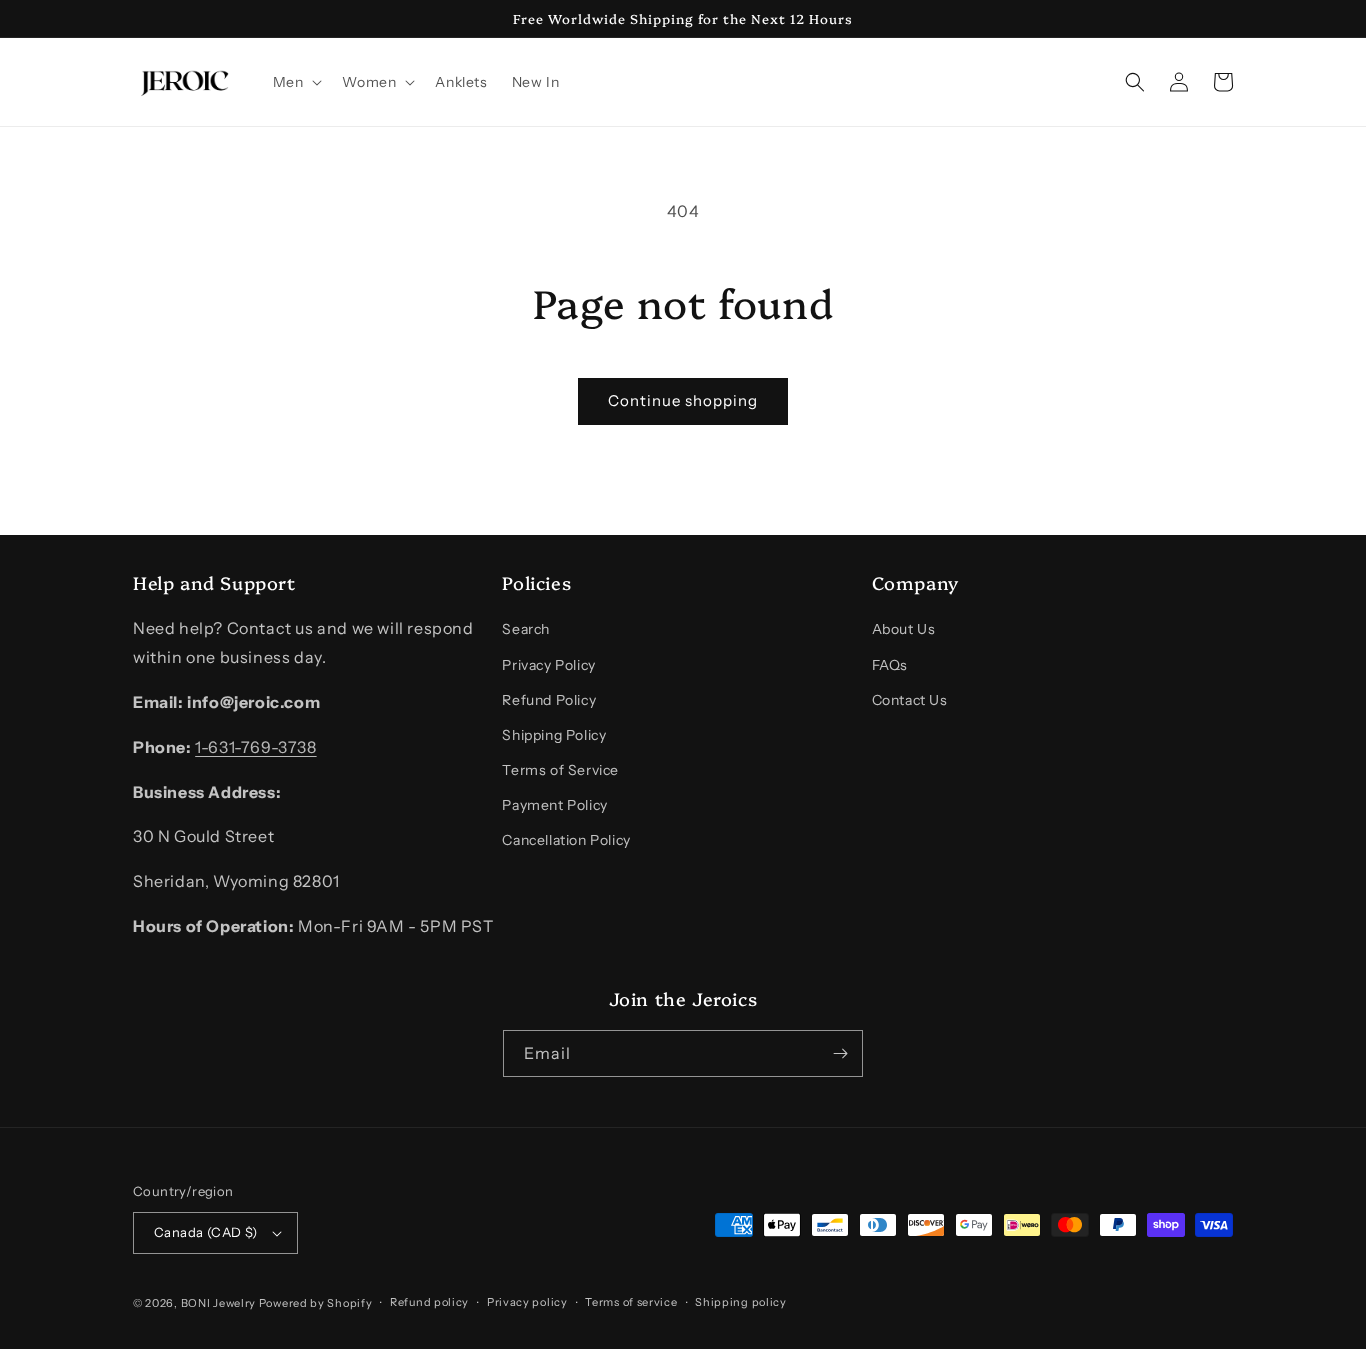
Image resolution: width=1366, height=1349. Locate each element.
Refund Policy (549, 700)
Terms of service (631, 1302)
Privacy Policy (548, 665)
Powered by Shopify (316, 1303)
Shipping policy (741, 1302)
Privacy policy (527, 1302)
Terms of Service (560, 770)
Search (526, 629)
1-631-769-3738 (255, 747)
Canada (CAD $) (206, 1232)
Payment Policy (554, 805)
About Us (904, 629)
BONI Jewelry (218, 1303)
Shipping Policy (554, 735)
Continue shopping (683, 400)
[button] (296, 82)
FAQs (890, 665)
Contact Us (910, 700)
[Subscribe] (840, 1053)
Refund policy (429, 1302)
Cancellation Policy (566, 840)
